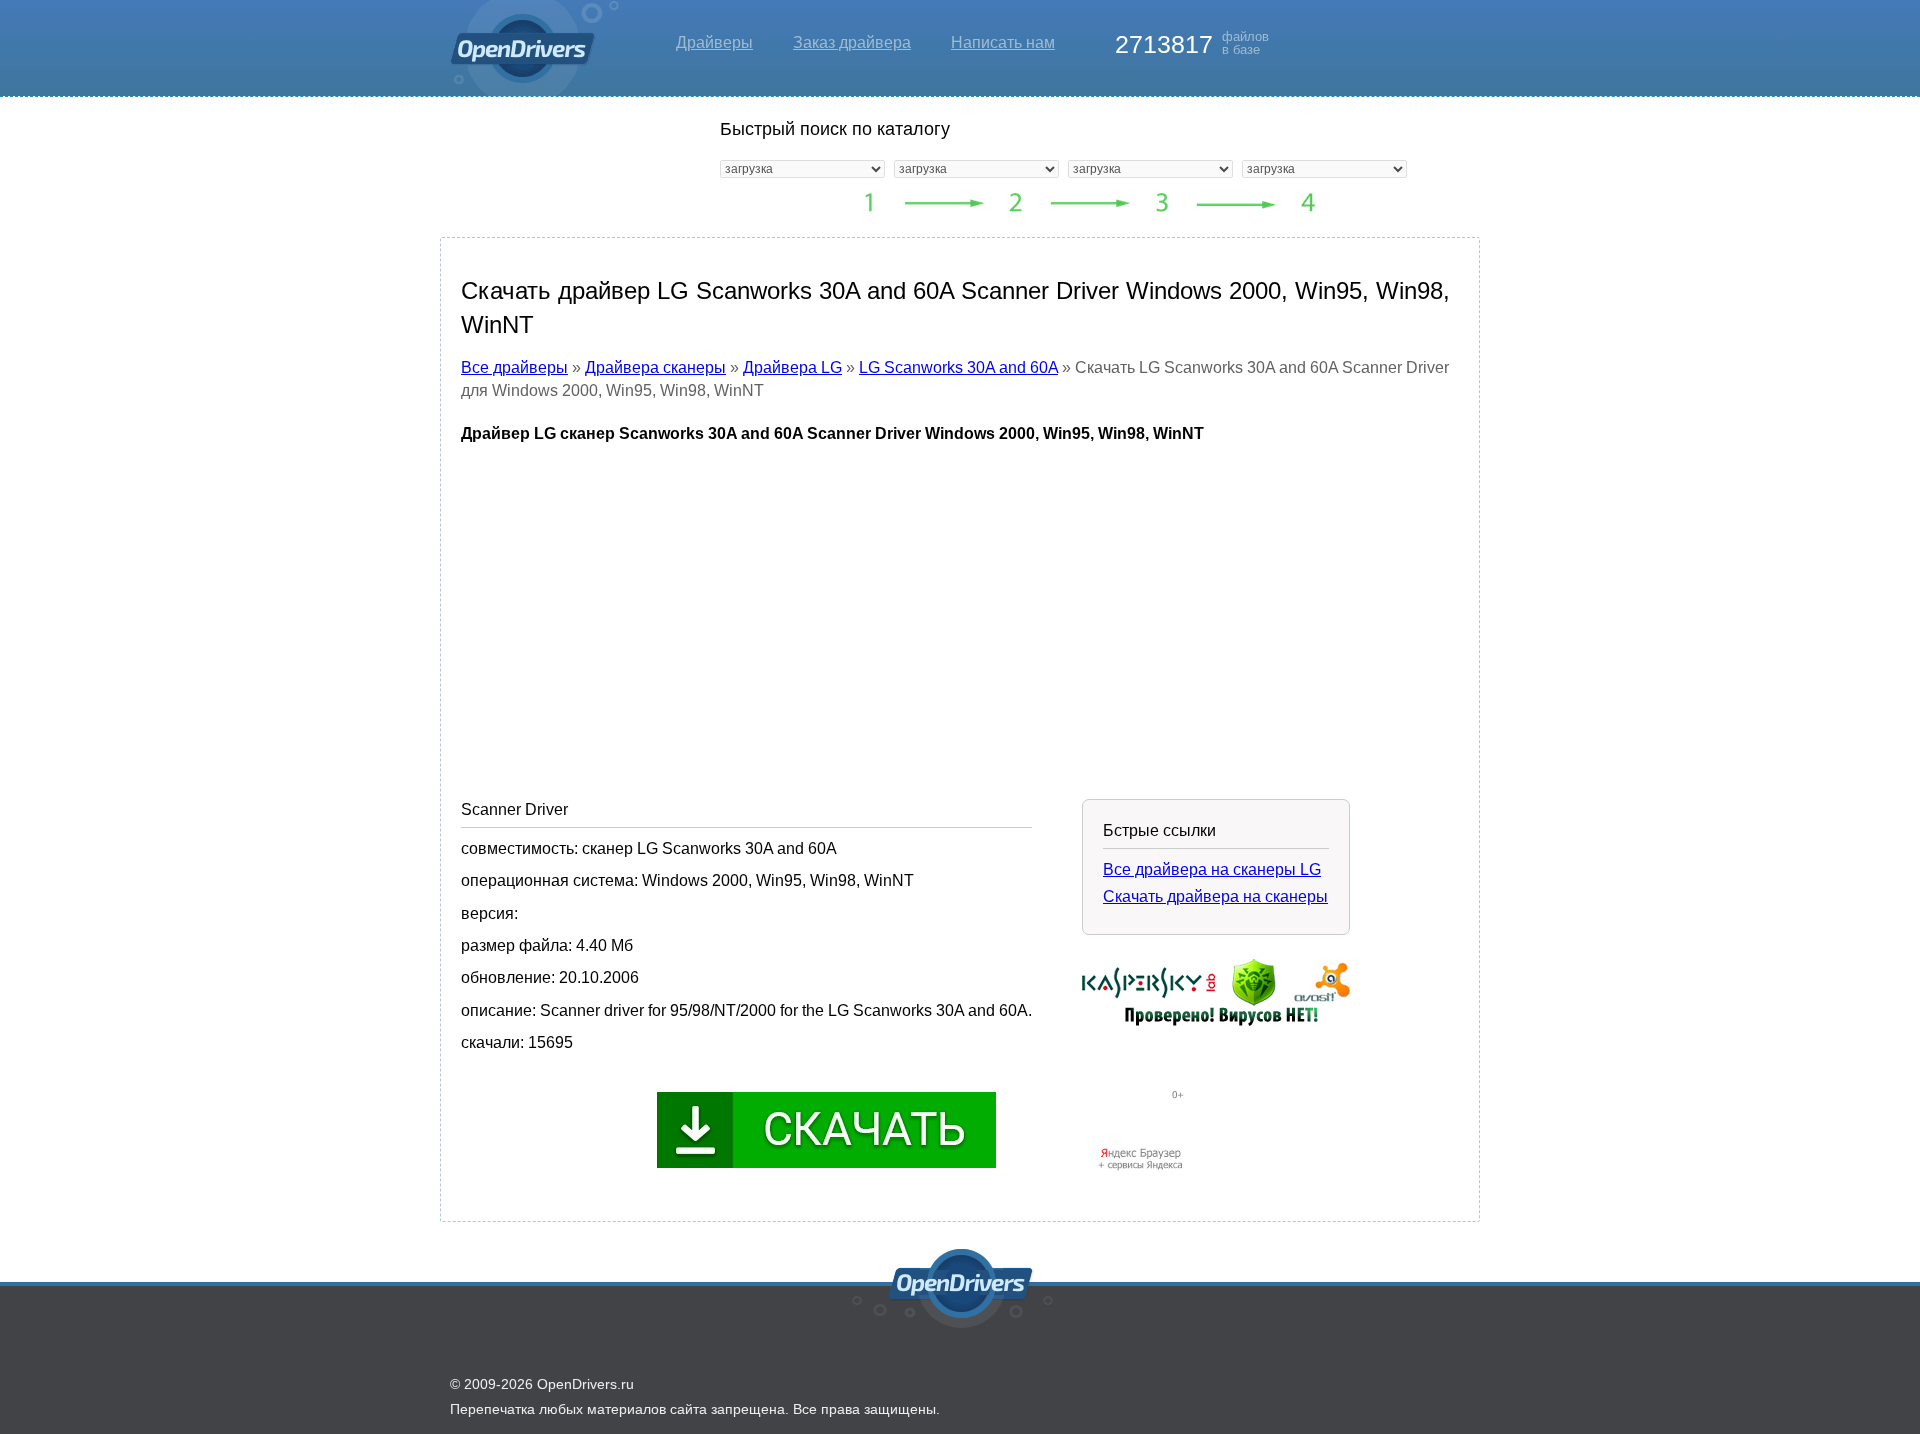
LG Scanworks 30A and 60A (958, 367)
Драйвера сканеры (655, 367)
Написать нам (1003, 42)
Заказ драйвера (852, 42)
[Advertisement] (960, 607)
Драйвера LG (792, 367)
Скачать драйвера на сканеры (1215, 896)
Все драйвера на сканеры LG (1212, 869)
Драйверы (714, 42)
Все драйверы (514, 367)
